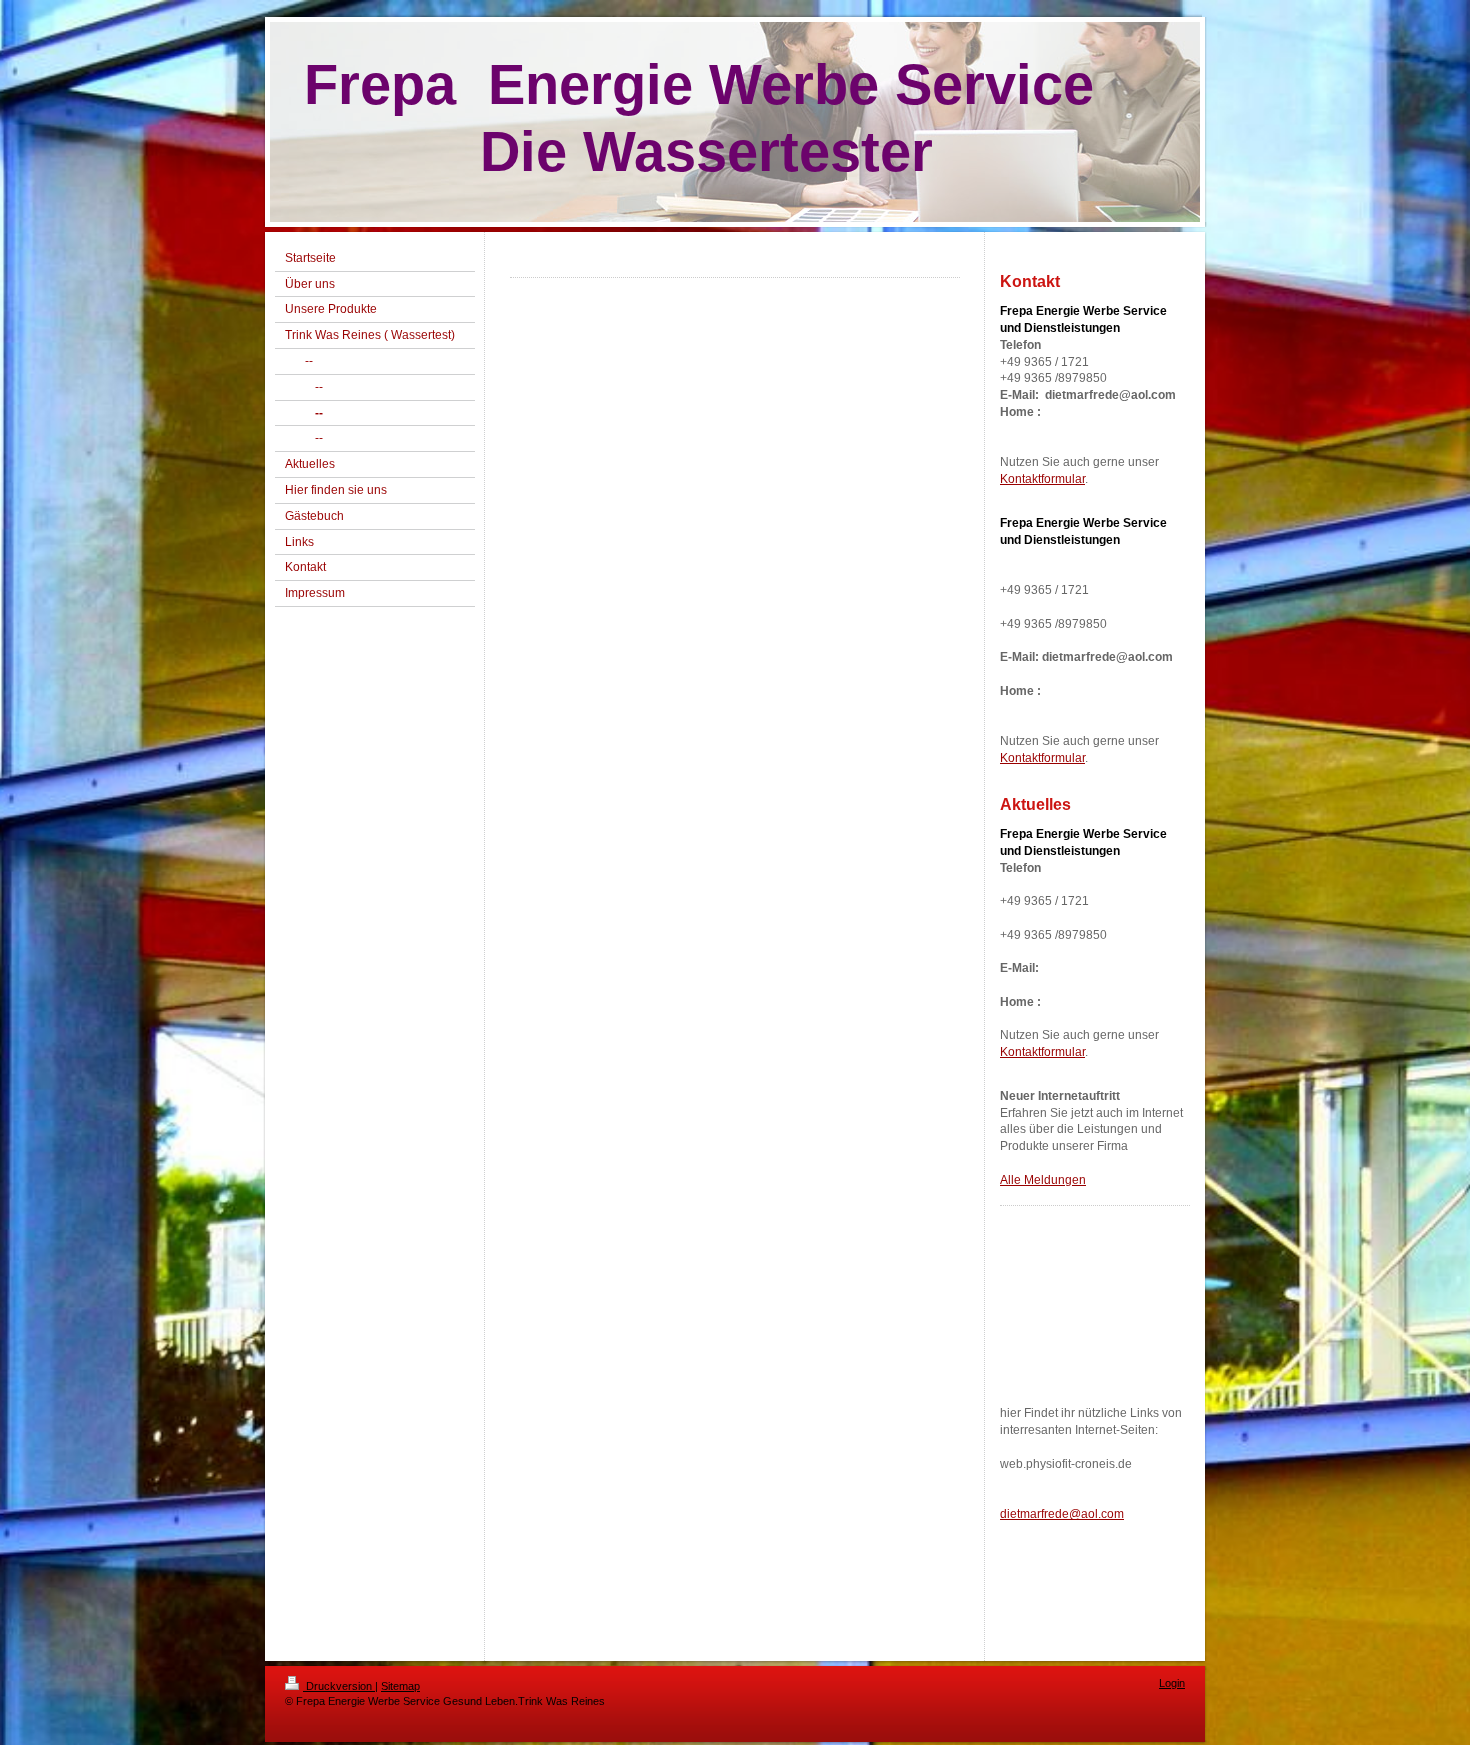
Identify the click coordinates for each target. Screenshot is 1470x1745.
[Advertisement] (1090, 1316)
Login (1172, 1683)
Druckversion (339, 1686)
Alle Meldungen (1043, 1180)
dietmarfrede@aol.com (1062, 1514)
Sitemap (400, 1686)
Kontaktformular (1042, 479)
